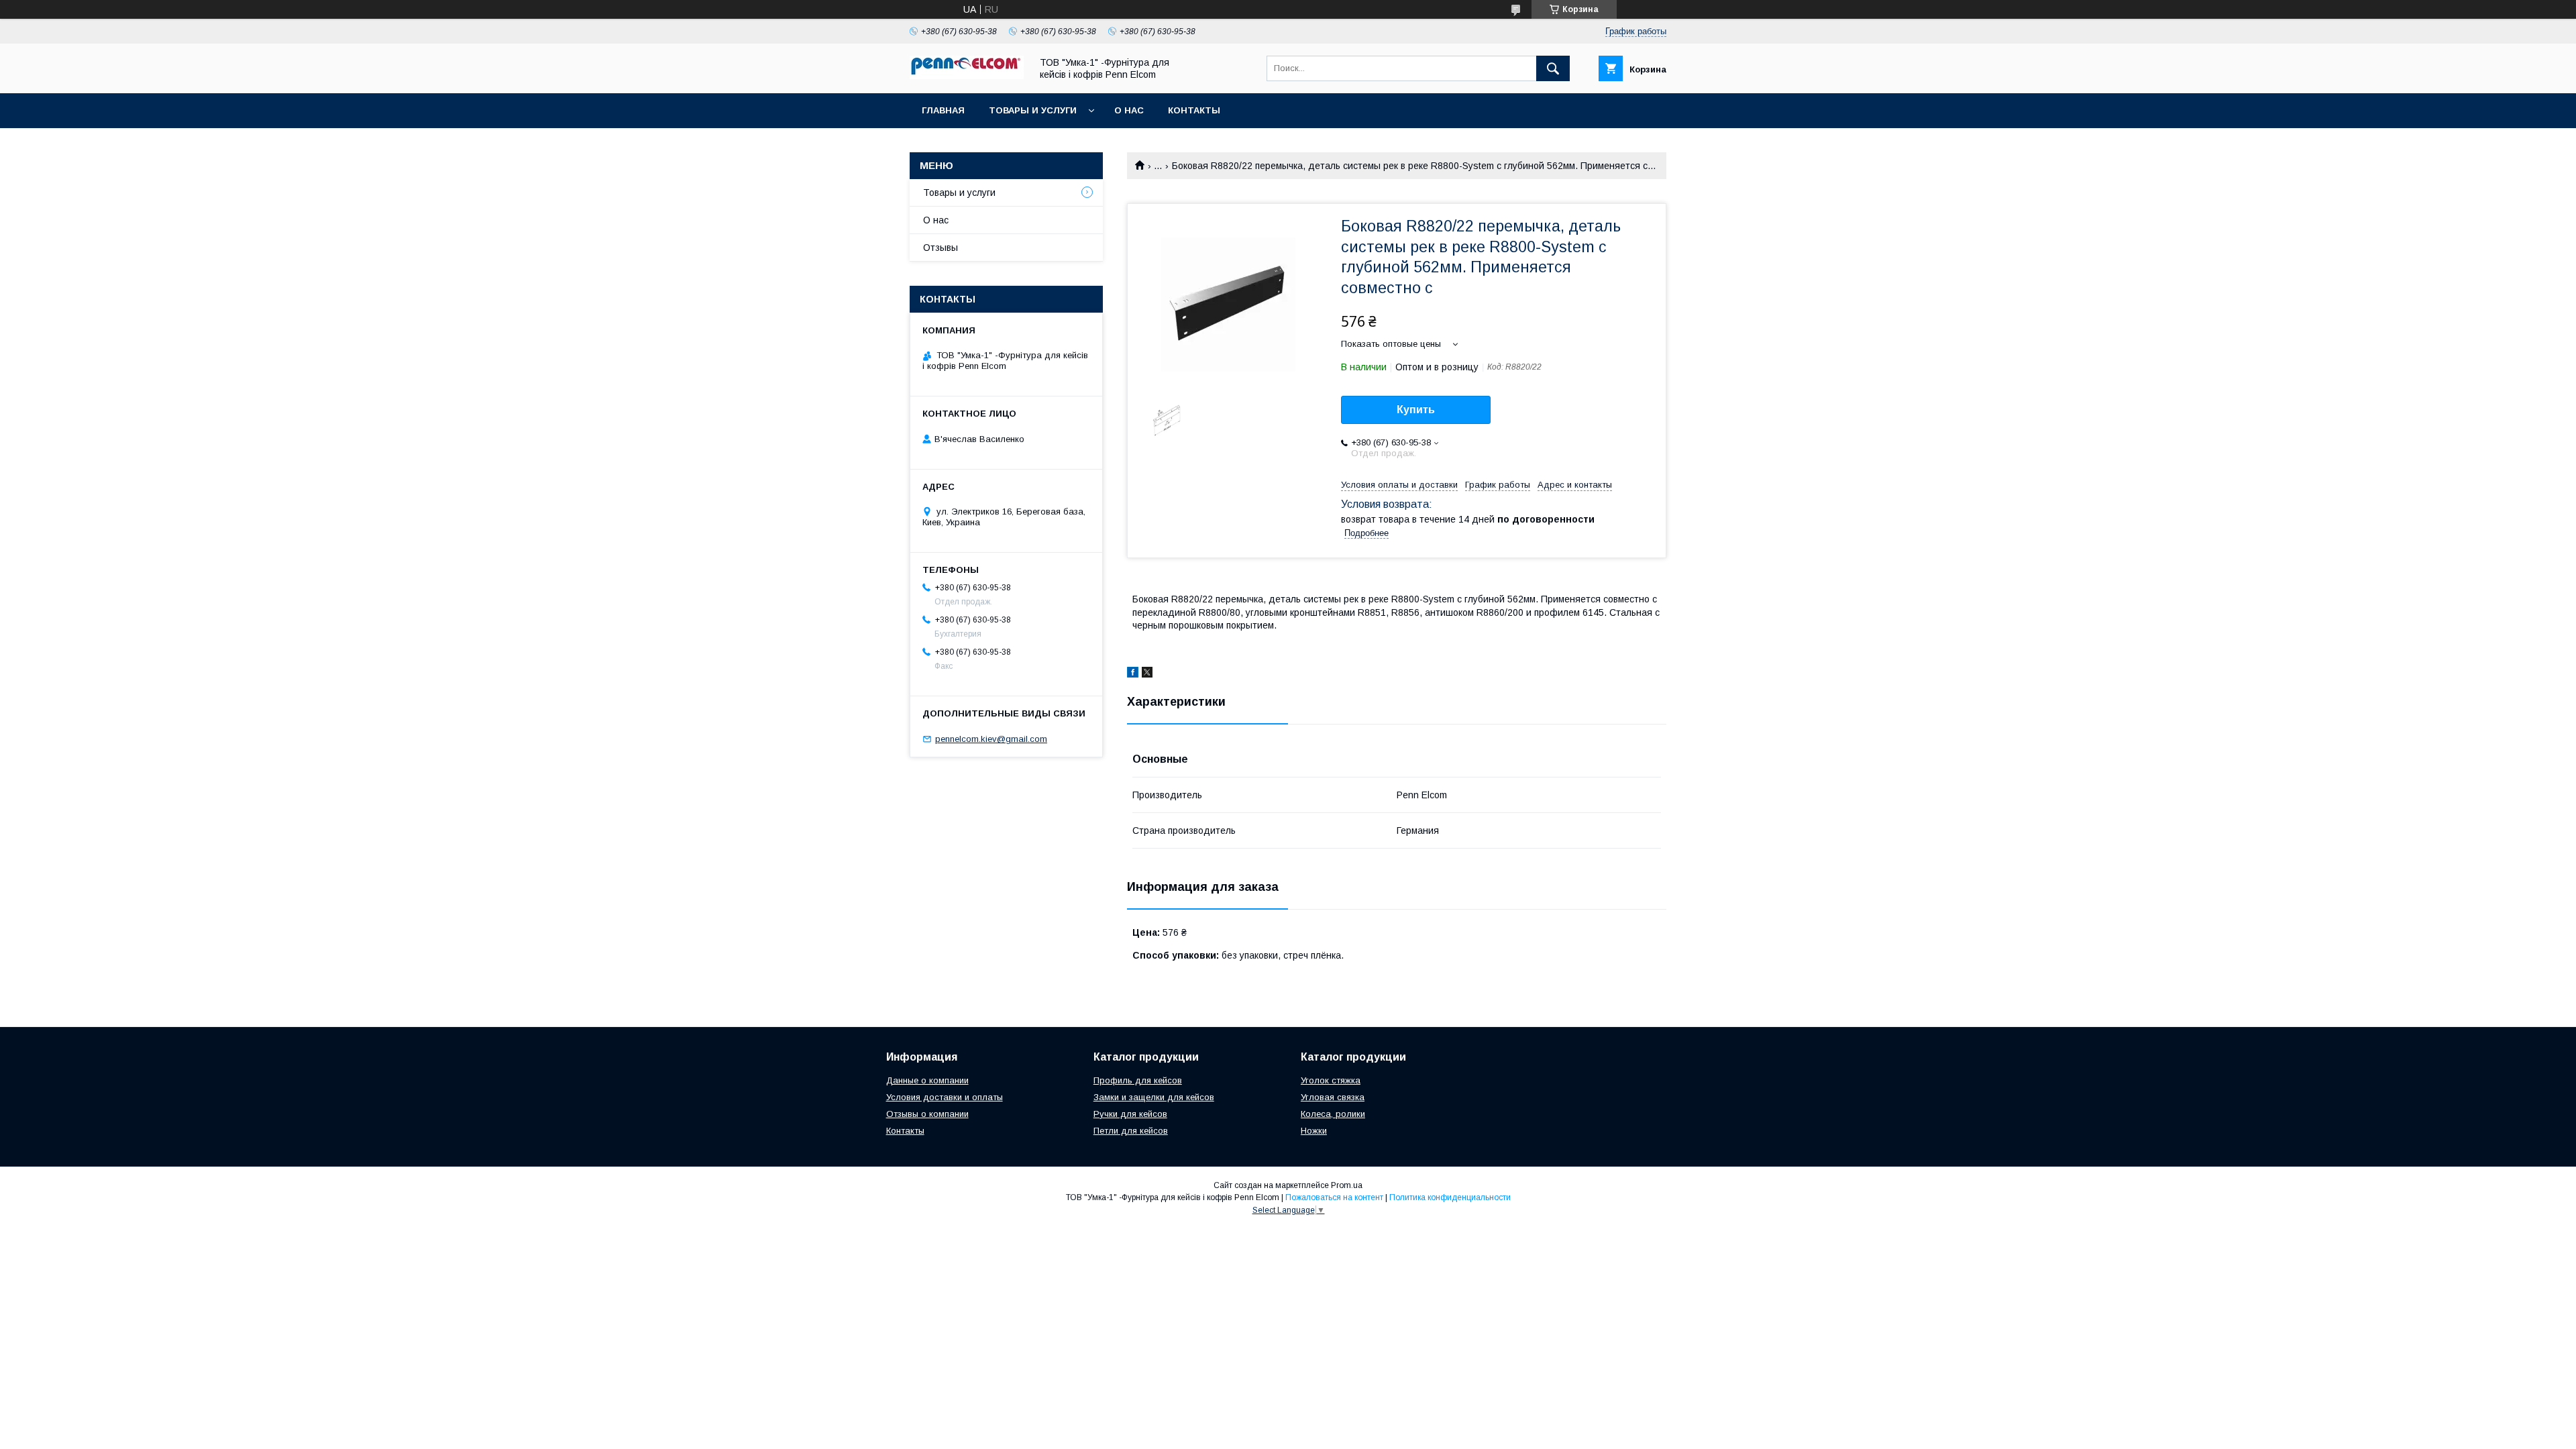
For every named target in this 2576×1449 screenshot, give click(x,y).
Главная (943, 110)
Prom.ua (1347, 1185)
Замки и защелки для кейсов (1154, 1097)
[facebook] (1133, 674)
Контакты (1194, 110)
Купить (1416, 410)
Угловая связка (1333, 1097)
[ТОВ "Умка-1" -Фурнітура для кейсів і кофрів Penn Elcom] (967, 76)
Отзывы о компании (927, 1114)
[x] (1147, 674)
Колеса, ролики (1333, 1114)
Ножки (1314, 1131)
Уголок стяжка (1331, 1080)
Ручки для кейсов (1130, 1114)
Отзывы (941, 248)
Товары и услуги (1033, 110)
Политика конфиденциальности (1450, 1197)
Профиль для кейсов (1138, 1080)
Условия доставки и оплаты (945, 1097)
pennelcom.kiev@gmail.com (991, 739)
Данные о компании (927, 1080)
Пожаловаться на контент (1334, 1197)
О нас (1129, 110)
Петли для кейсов (1131, 1131)
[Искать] (1553, 68)
